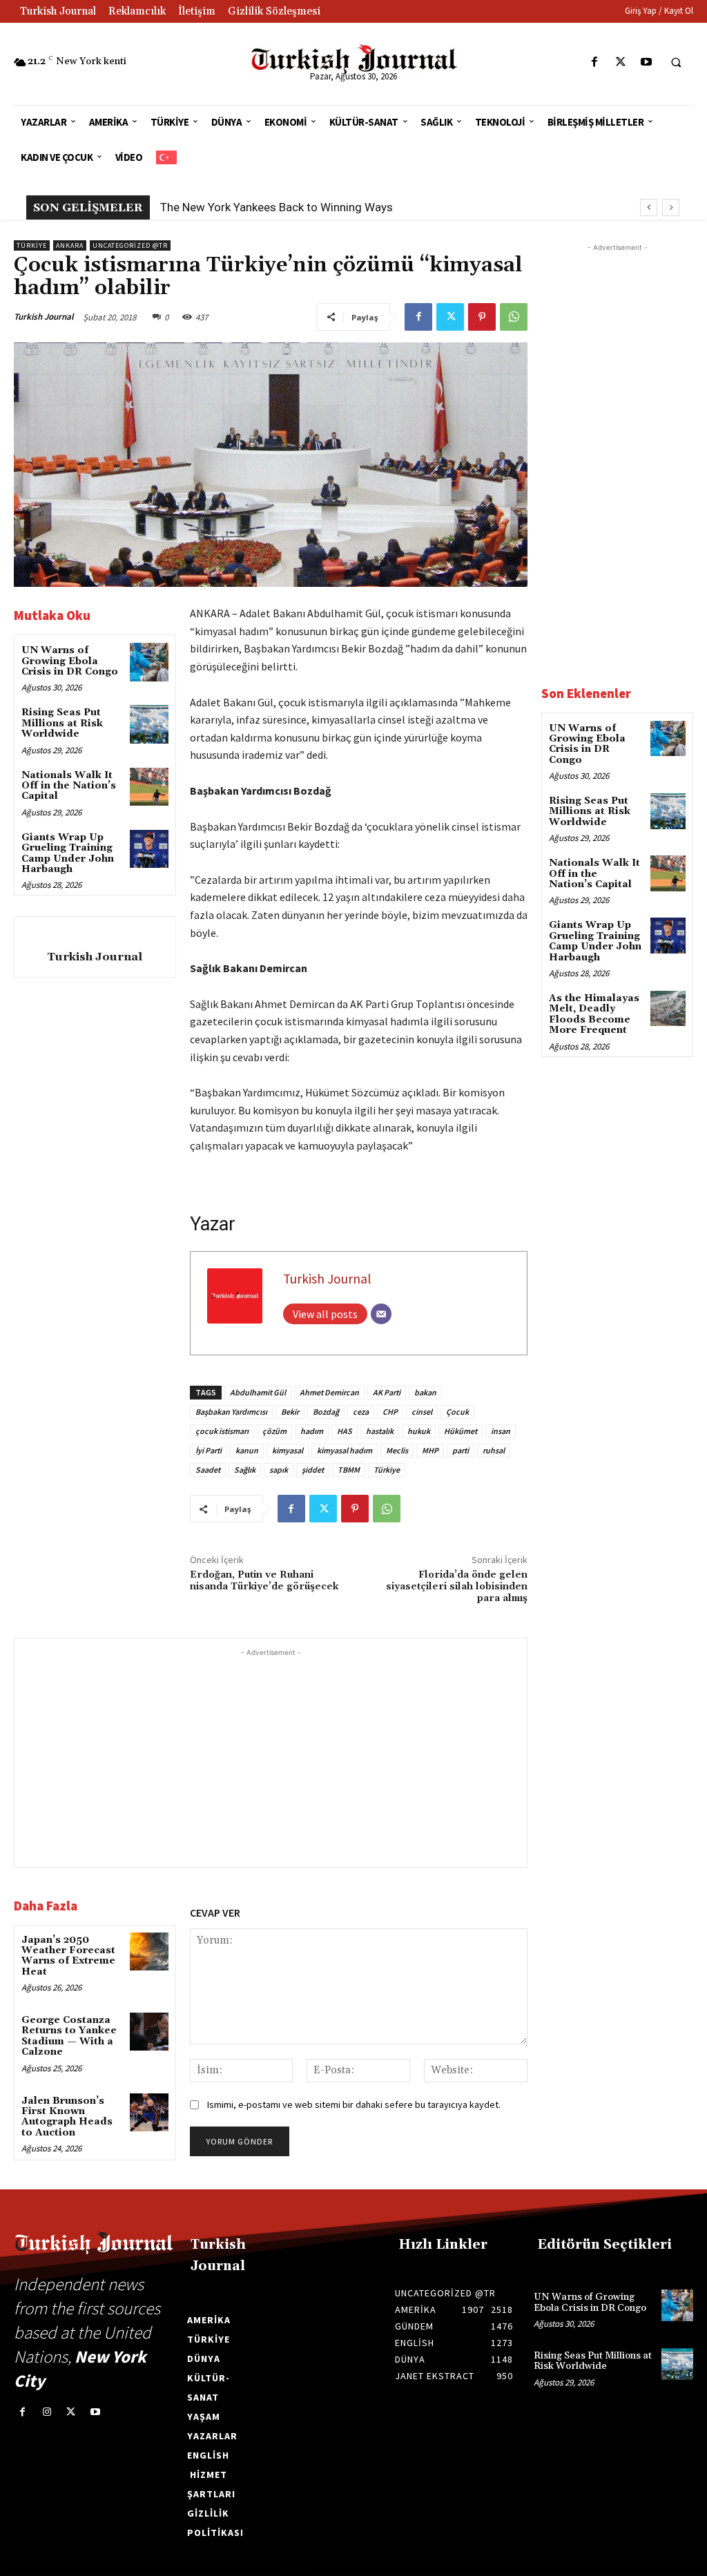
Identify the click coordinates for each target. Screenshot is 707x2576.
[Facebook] (595, 62)
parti (461, 1450)
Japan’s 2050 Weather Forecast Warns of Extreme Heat (68, 1956)
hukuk (419, 1431)
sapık (279, 1470)
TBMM (349, 1470)
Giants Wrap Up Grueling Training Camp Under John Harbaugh (68, 853)
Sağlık (245, 1470)
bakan (425, 1392)
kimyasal (288, 1450)
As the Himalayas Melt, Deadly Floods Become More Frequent (594, 1014)
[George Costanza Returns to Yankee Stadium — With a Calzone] (149, 2032)
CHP (390, 1412)
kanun (247, 1450)
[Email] (381, 1314)
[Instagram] (47, 2412)
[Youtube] (646, 62)
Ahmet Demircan (329, 1392)
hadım (312, 1431)
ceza (361, 1412)
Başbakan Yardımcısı (231, 1412)
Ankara (70, 245)
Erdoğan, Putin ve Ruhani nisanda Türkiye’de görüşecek (264, 1581)
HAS (345, 1431)
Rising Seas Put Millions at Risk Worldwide (62, 723)
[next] (671, 207)
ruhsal (494, 1450)
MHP (430, 1450)
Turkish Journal (44, 317)
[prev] (649, 207)
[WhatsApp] (514, 317)
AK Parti (387, 1392)
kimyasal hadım (345, 1450)
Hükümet (461, 1431)
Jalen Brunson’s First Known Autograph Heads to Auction (67, 2117)
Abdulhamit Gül (258, 1392)
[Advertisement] (271, 1756)
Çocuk (457, 1412)
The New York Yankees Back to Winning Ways (277, 207)
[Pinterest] (482, 317)
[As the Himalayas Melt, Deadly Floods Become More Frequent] (668, 1008)
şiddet (313, 1470)
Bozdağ (326, 1412)
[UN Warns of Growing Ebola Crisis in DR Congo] (149, 662)
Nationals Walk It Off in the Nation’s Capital (69, 786)
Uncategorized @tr (130, 245)
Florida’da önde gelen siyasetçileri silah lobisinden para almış (457, 1587)
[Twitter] (620, 62)
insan (501, 1431)
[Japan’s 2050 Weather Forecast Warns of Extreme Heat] (149, 1952)
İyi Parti (209, 1450)
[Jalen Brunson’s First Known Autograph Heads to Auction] (149, 2112)
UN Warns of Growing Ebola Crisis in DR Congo (70, 661)
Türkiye (32, 245)
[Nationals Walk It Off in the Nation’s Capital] (149, 787)
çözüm (274, 1431)
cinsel (422, 1412)
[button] (676, 63)
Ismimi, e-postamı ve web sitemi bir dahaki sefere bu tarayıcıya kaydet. (354, 2104)
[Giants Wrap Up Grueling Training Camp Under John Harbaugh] (149, 849)
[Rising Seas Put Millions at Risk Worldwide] (149, 724)
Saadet (208, 1470)
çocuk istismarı (222, 1431)
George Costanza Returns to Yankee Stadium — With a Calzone (69, 2036)
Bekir (290, 1412)
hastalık (380, 1431)
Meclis (397, 1450)
